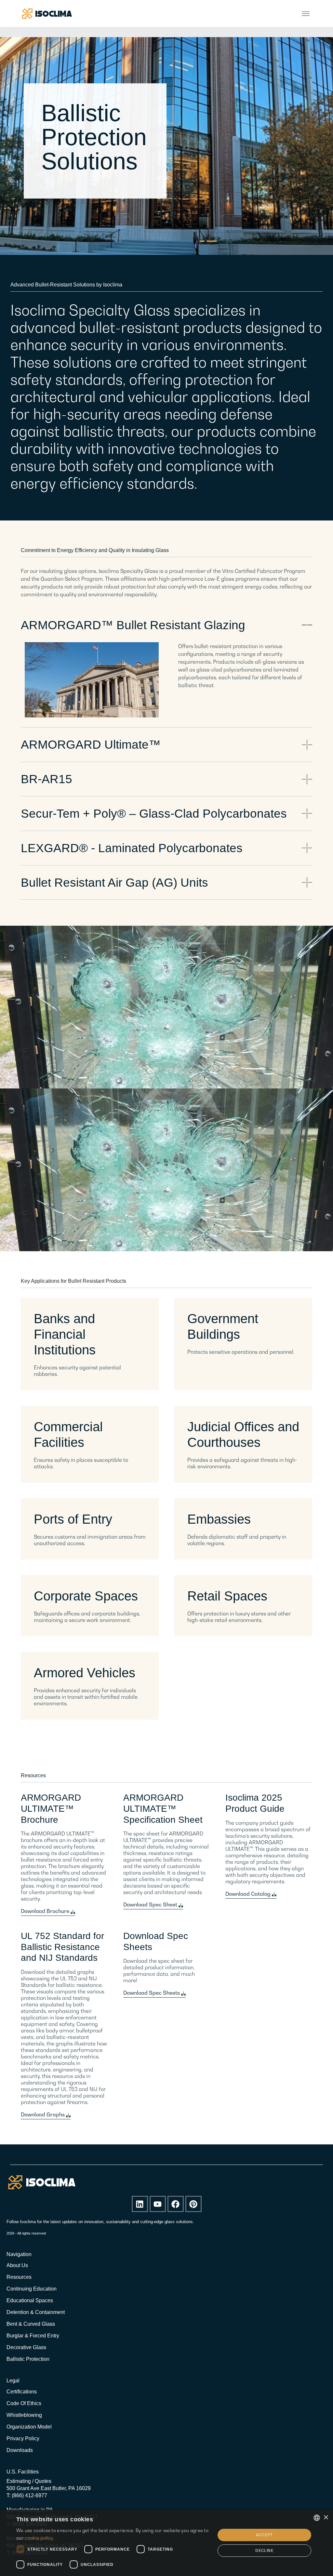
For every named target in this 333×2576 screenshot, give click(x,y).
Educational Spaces (30, 2300)
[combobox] (317, 2518)
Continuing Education (32, 2289)
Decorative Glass (26, 2347)
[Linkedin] (140, 2204)
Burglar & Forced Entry (33, 2336)
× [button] (326, 2518)
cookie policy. (39, 2538)
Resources (19, 2277)
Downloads (20, 2450)
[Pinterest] (193, 2204)
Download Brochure (46, 1911)
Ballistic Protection (28, 2359)
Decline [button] (264, 2550)
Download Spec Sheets (152, 1993)
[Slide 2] (214, 241)
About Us (17, 2265)
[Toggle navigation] (306, 14)
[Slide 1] (205, 241)
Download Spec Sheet (151, 1904)
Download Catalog (249, 1894)
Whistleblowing (24, 2415)
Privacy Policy (23, 2438)
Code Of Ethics (24, 2403)
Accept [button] (264, 2535)
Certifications (22, 2392)
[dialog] (166, 2543)
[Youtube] (158, 2204)
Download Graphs (43, 2114)
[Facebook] (176, 2204)
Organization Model (29, 2427)
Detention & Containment (36, 2312)
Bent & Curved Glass (31, 2324)
